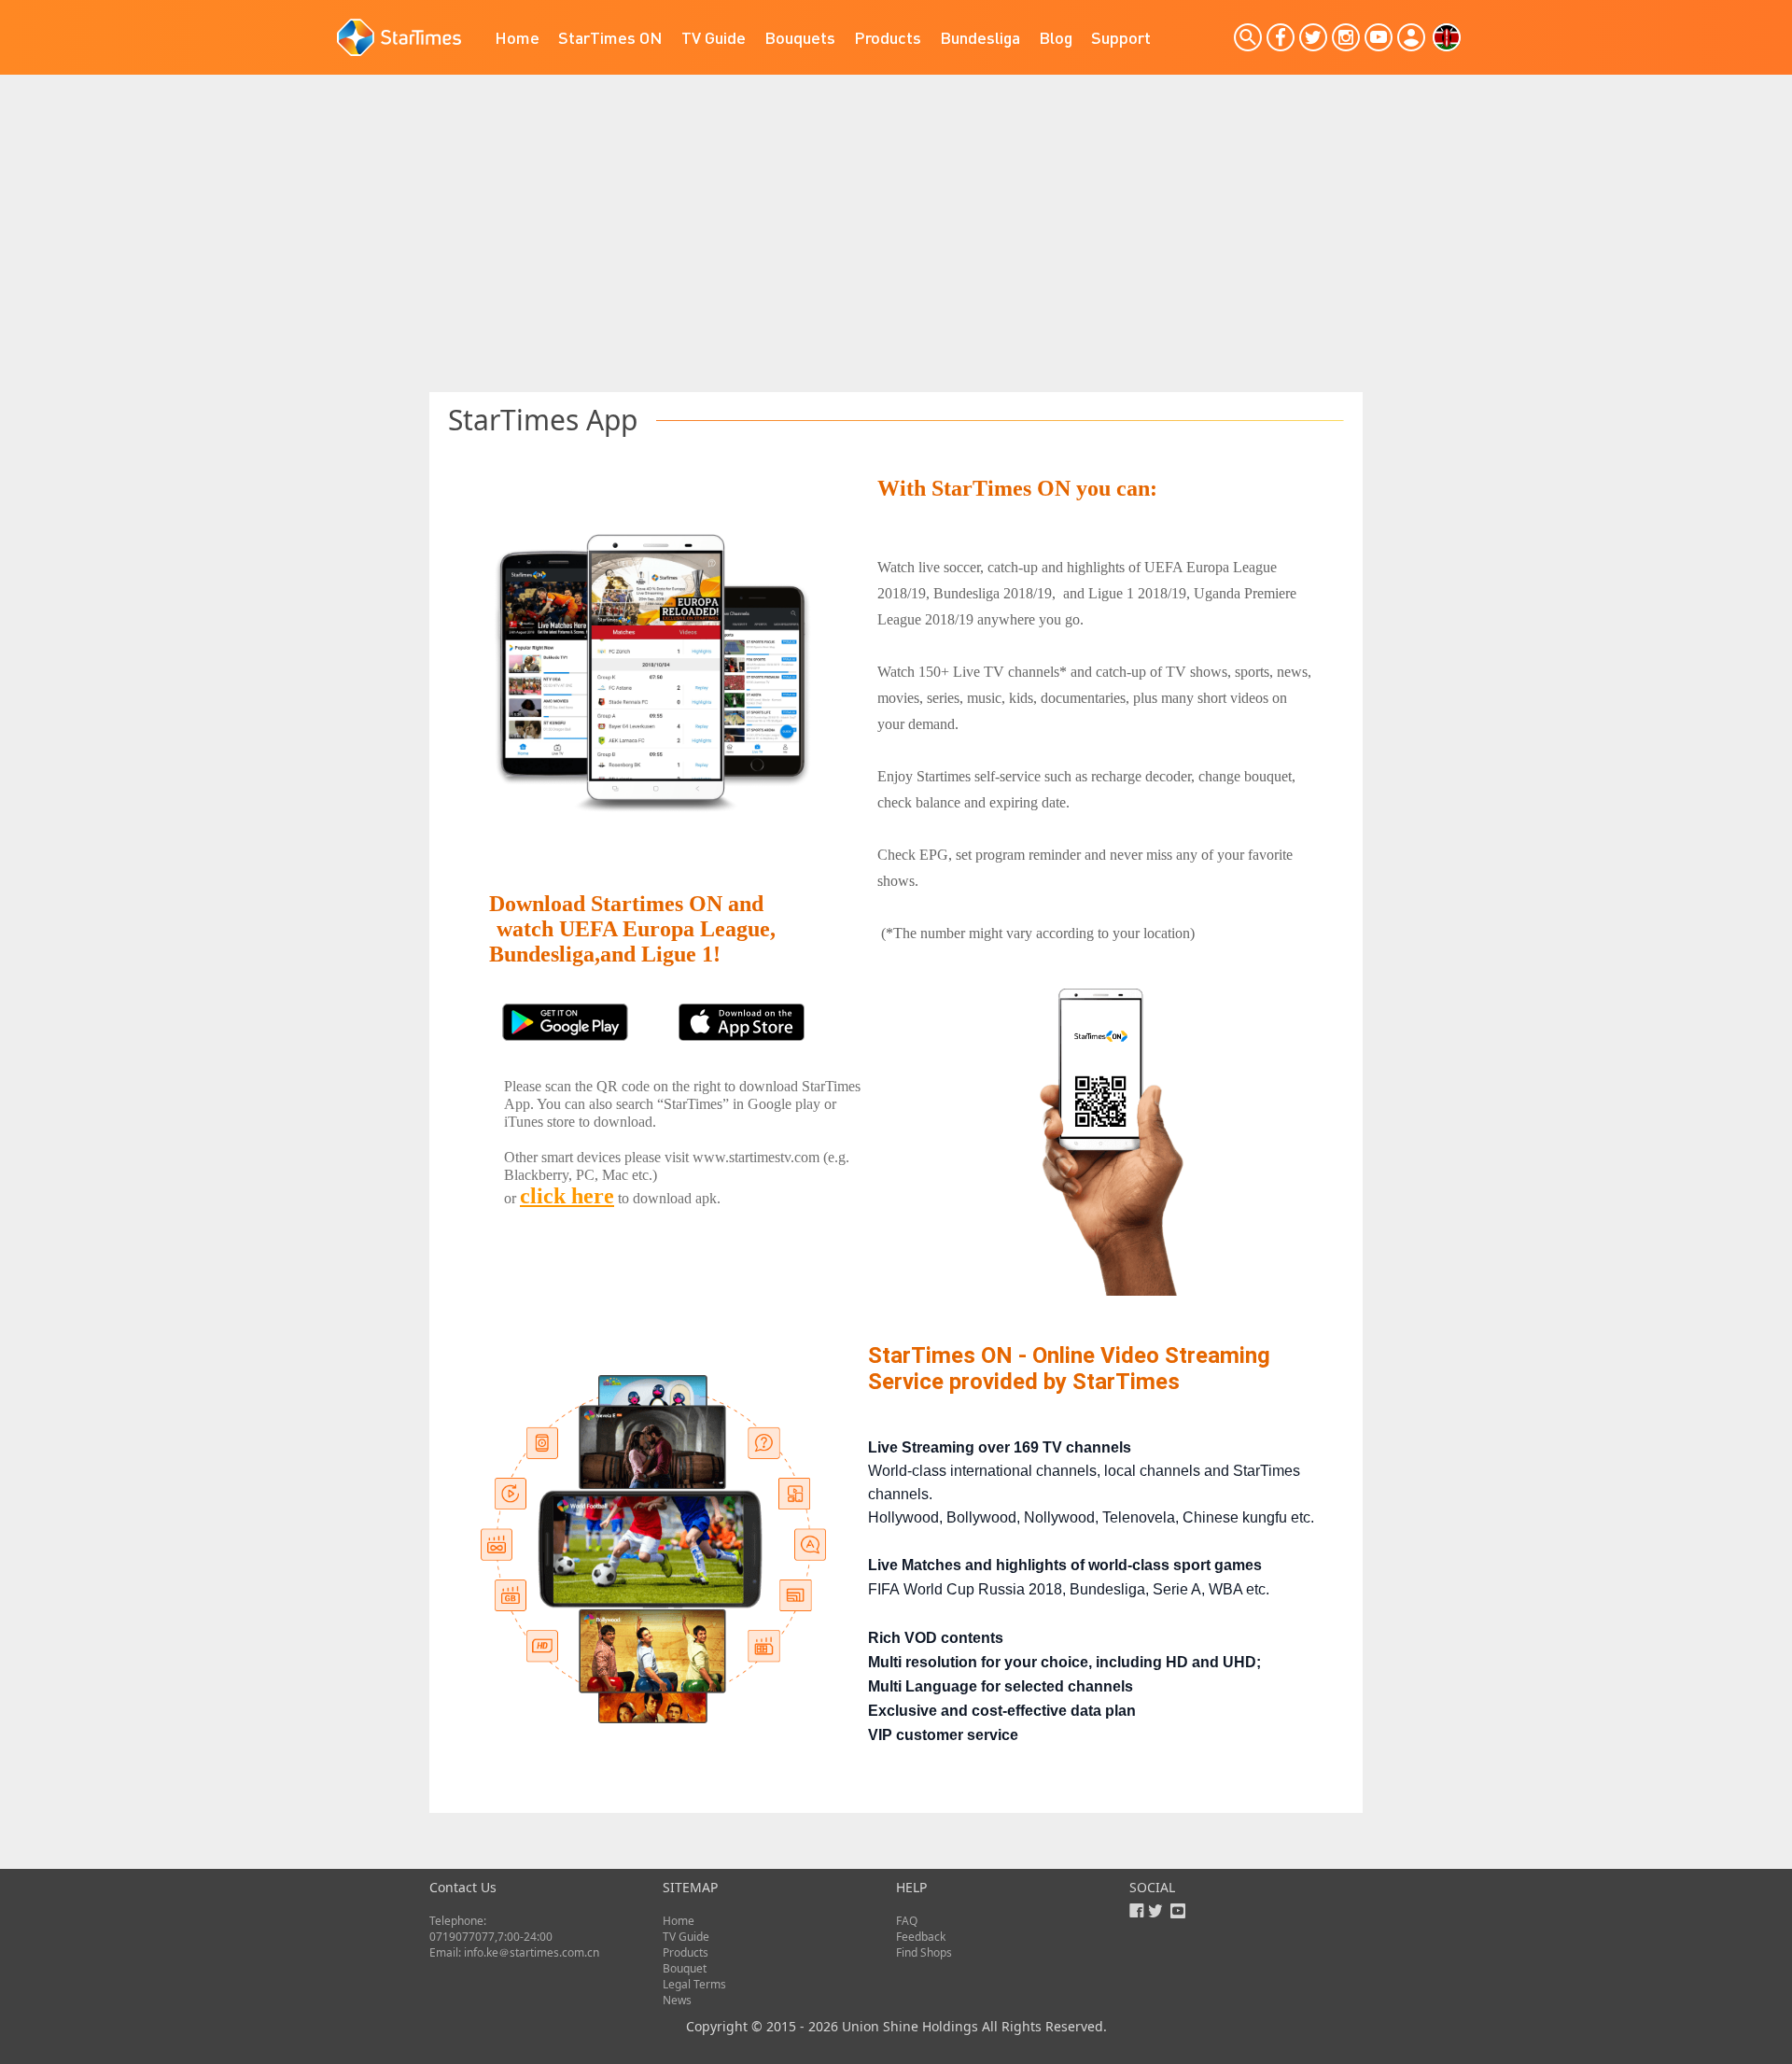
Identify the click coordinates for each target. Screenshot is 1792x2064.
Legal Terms (694, 1984)
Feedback (921, 1937)
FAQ (907, 1921)
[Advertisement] (896, 252)
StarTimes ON (610, 37)
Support (1121, 37)
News (677, 2000)
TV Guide (714, 37)
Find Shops (924, 1952)
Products (888, 37)
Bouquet (685, 1968)
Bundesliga (980, 37)
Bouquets (800, 37)
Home (517, 37)
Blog (1056, 37)
